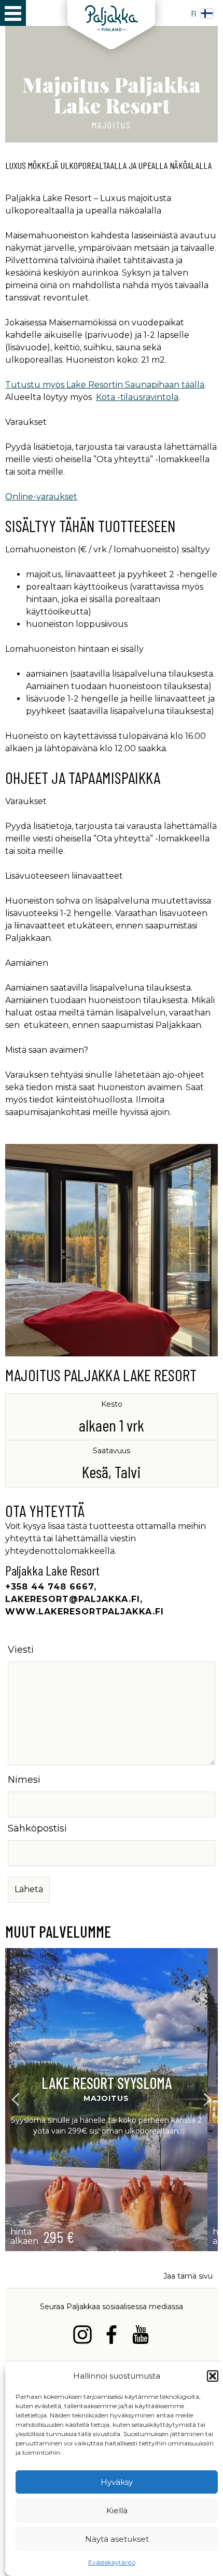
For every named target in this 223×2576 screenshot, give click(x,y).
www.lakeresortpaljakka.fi (85, 1612)
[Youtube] (141, 2336)
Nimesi (24, 1780)
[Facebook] (112, 2336)
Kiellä (117, 2510)
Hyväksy (117, 2482)
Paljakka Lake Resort (52, 1570)
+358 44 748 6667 (50, 1587)
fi (194, 13)
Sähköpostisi (37, 1828)
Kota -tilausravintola (137, 397)
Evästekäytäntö (112, 2562)
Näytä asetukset (117, 2539)
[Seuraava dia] (208, 2100)
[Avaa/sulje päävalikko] (13, 13)
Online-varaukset (41, 497)
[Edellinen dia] (16, 2100)
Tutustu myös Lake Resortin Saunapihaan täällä (105, 385)
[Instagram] (82, 2336)
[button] (213, 2376)
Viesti (21, 1650)
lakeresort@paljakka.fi (73, 1599)
